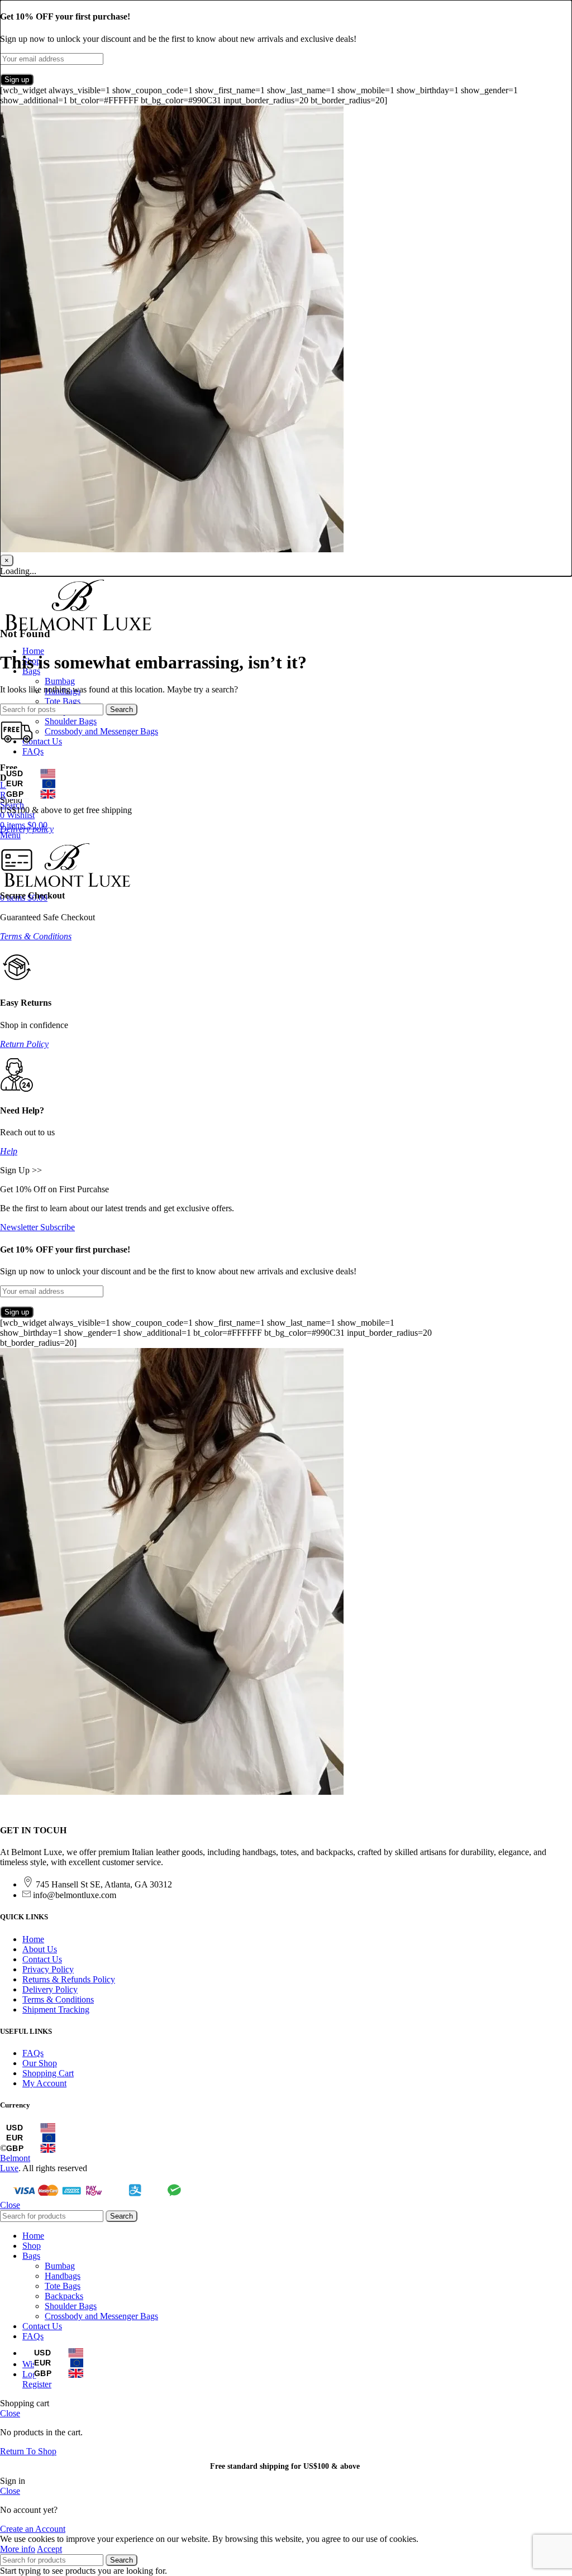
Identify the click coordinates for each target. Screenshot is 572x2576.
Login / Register (37, 2379)
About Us (40, 1949)
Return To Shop (28, 2451)
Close (10, 2205)
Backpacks (64, 2296)
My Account (44, 2083)
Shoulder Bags (71, 721)
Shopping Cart (48, 2073)
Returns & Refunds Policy (69, 1979)
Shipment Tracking (56, 2009)
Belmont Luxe (15, 2163)
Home (33, 1939)
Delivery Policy (50, 1989)
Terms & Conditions (36, 936)
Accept (49, 2549)
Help (9, 1151)
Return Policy (24, 1044)
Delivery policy (27, 829)
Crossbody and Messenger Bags (101, 731)
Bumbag (60, 681)
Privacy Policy (48, 1969)
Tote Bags (63, 701)
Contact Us (42, 1959)
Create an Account (33, 2529)
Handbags (63, 2276)
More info (18, 2549)
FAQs (33, 2053)
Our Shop (40, 2063)
